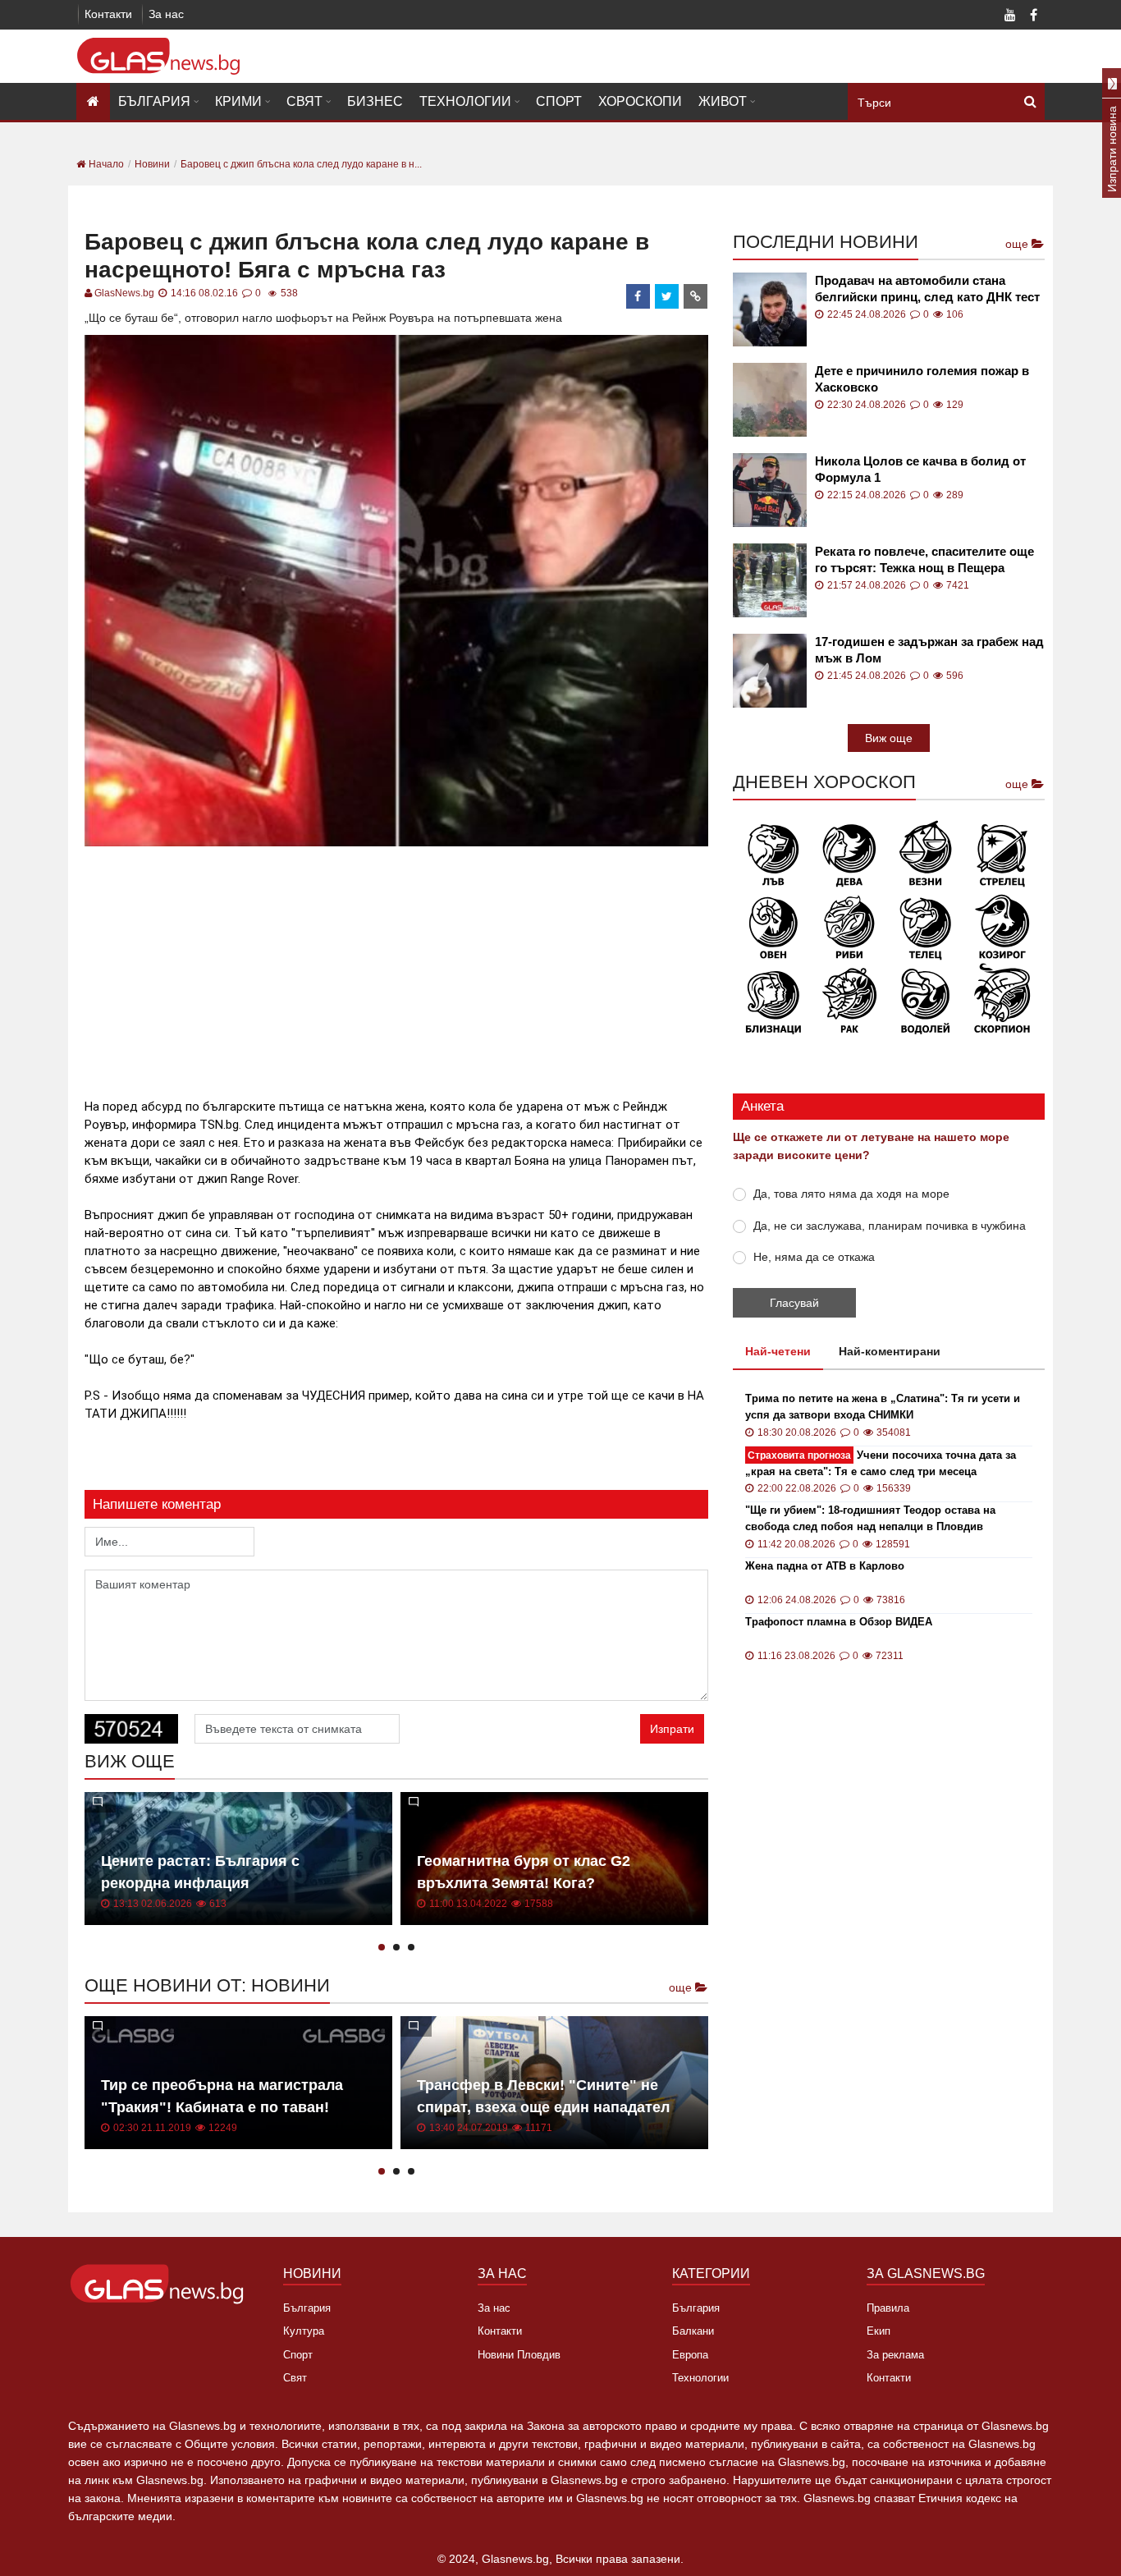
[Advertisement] (396, 965)
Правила (888, 2308)
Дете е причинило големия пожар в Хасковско (922, 379)
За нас (166, 14)
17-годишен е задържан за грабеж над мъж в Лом (929, 650)
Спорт (559, 101)
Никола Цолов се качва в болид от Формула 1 (920, 469)
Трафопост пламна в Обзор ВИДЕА (839, 1622)
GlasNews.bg (124, 293)
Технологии (465, 101)
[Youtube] (1010, 16)
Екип (878, 2331)
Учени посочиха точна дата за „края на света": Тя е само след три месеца (881, 1463)
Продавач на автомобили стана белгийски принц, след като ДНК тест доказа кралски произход (927, 289)
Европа (690, 2355)
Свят (304, 101)
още (682, 1987)
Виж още (889, 738)
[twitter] (667, 296)
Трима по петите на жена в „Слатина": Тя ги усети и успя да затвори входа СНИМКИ (883, 1407)
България (154, 101)
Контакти (108, 14)
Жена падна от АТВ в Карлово (825, 1566)
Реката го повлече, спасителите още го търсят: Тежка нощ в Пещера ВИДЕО (924, 560)
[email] (696, 296)
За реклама (895, 2355)
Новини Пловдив (519, 2355)
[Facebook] (1033, 16)
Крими (238, 101)
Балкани (693, 2331)
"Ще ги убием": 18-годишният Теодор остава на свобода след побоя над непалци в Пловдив (870, 1518)
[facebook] (638, 296)
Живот (723, 101)
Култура (304, 2331)
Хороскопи (640, 101)
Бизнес (375, 101)
